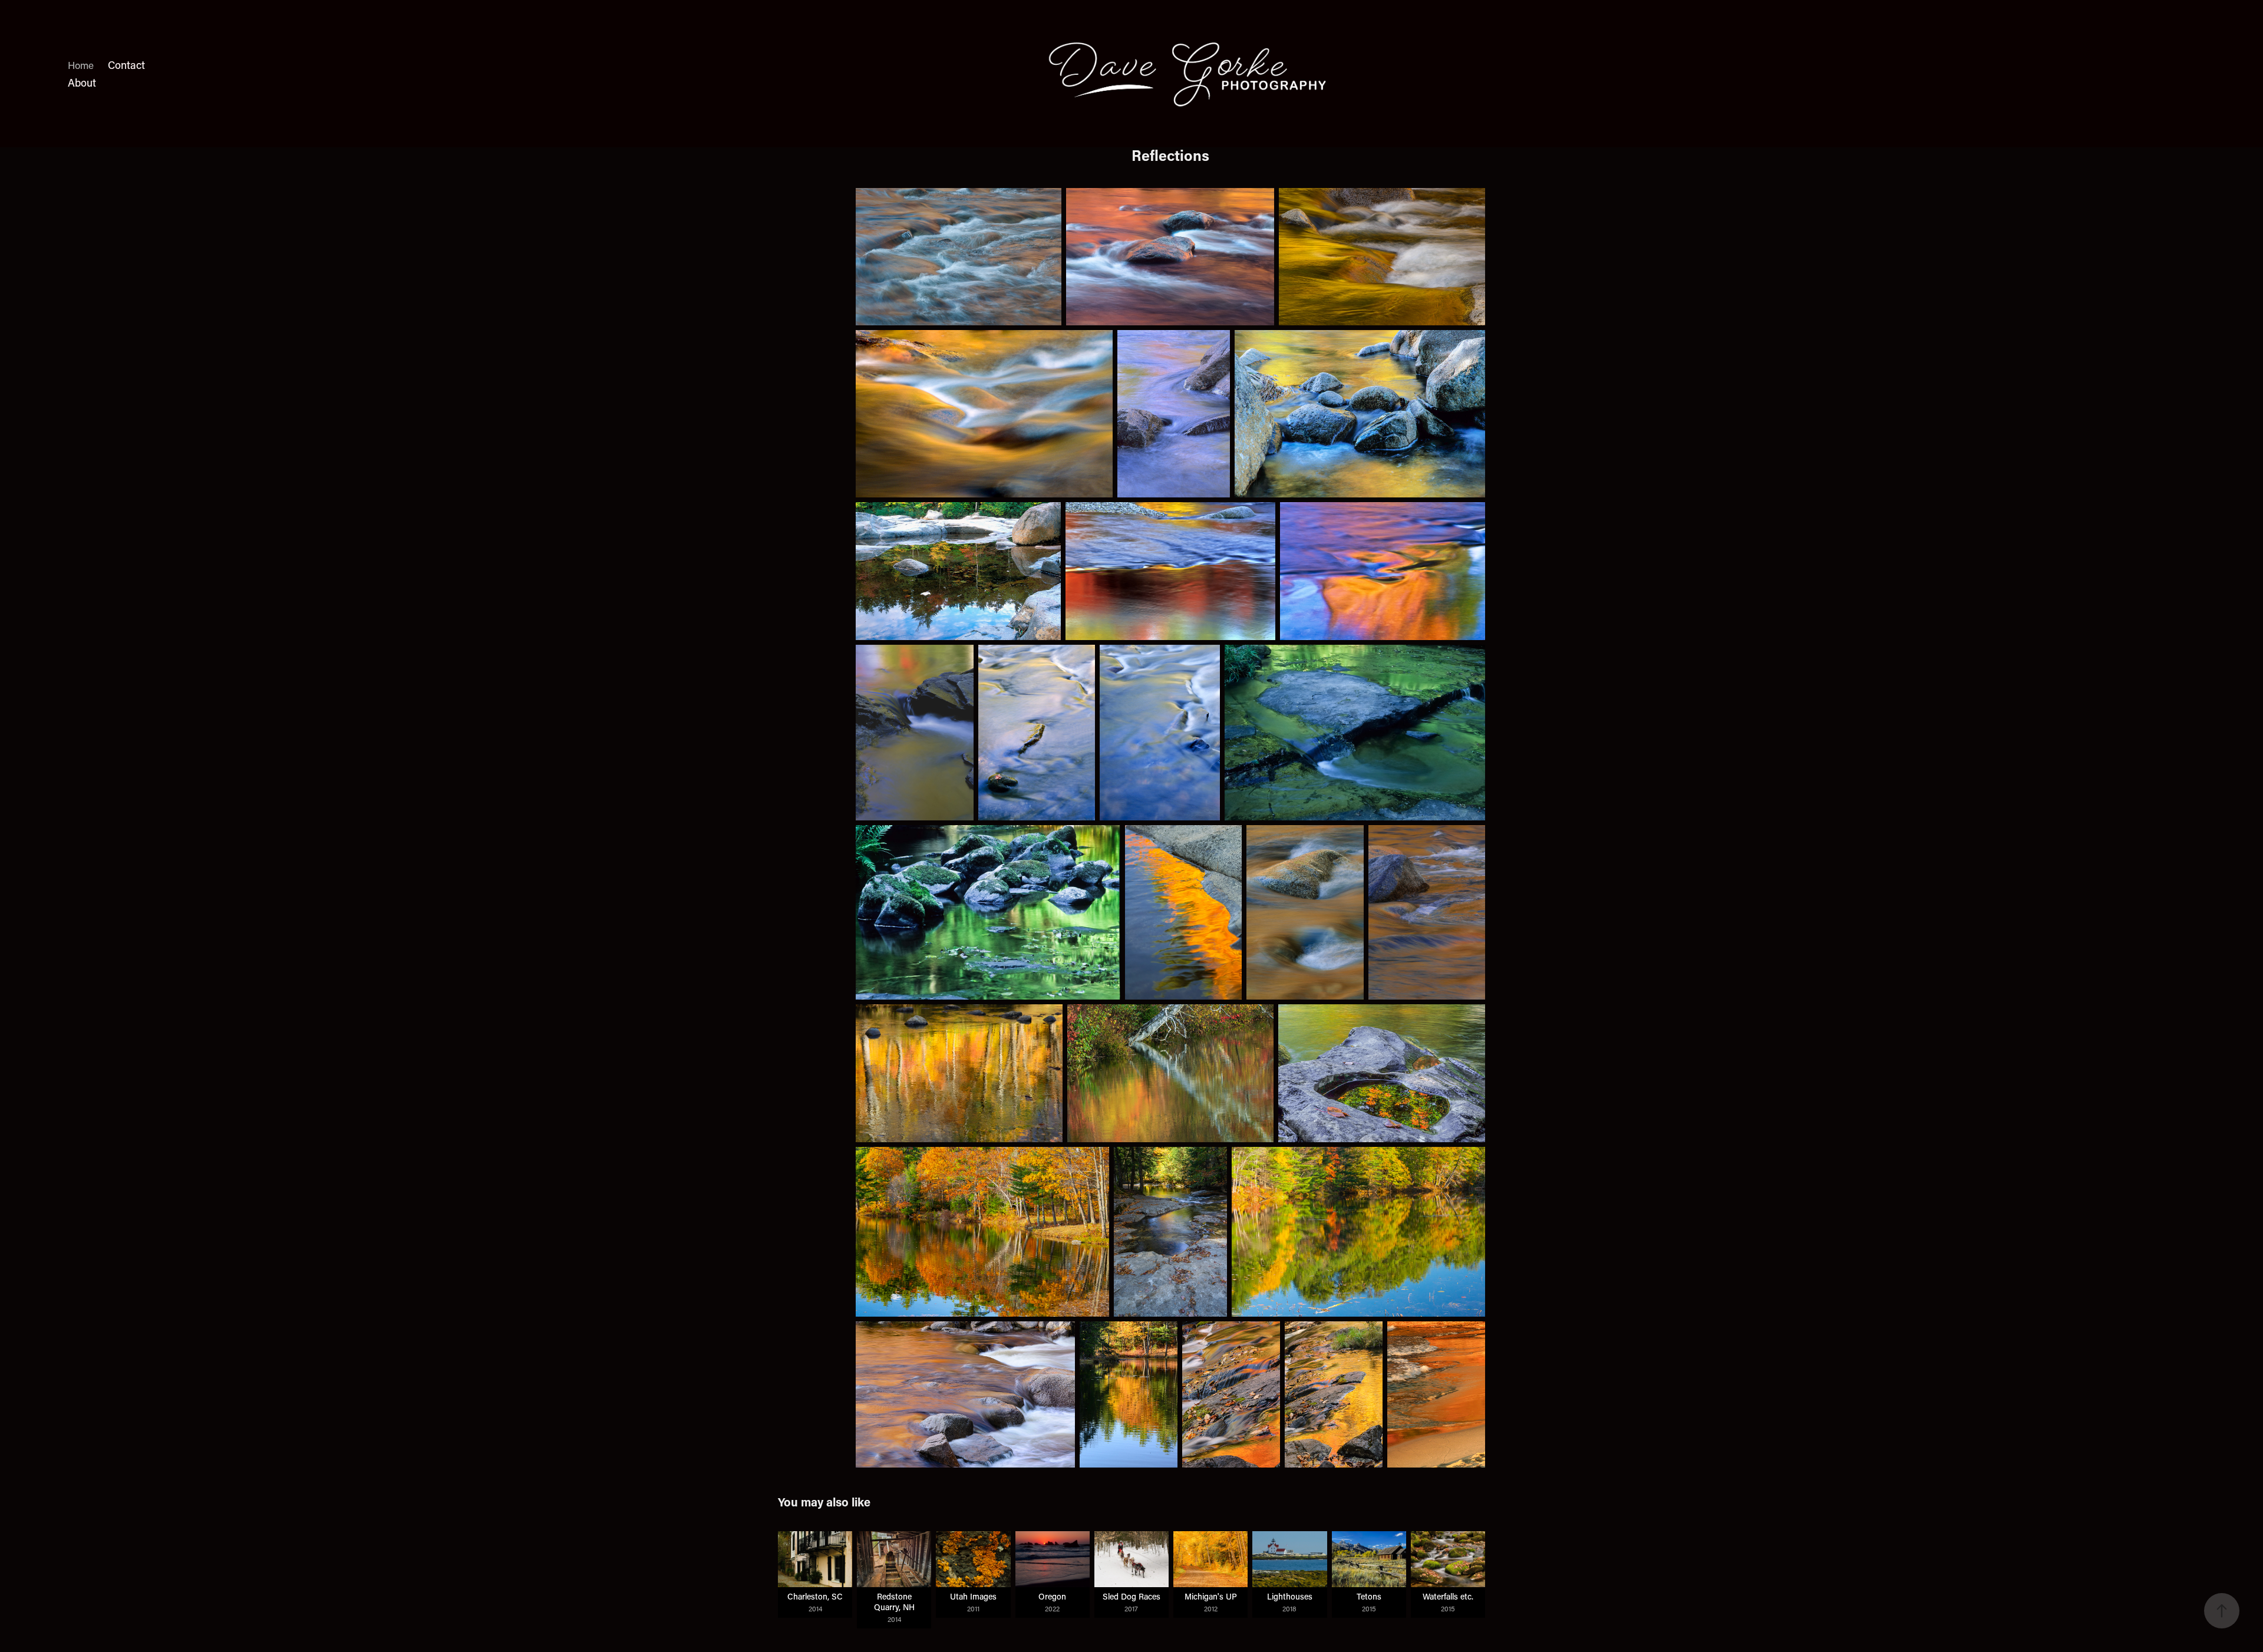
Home (81, 65)
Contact (126, 65)
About (82, 83)
